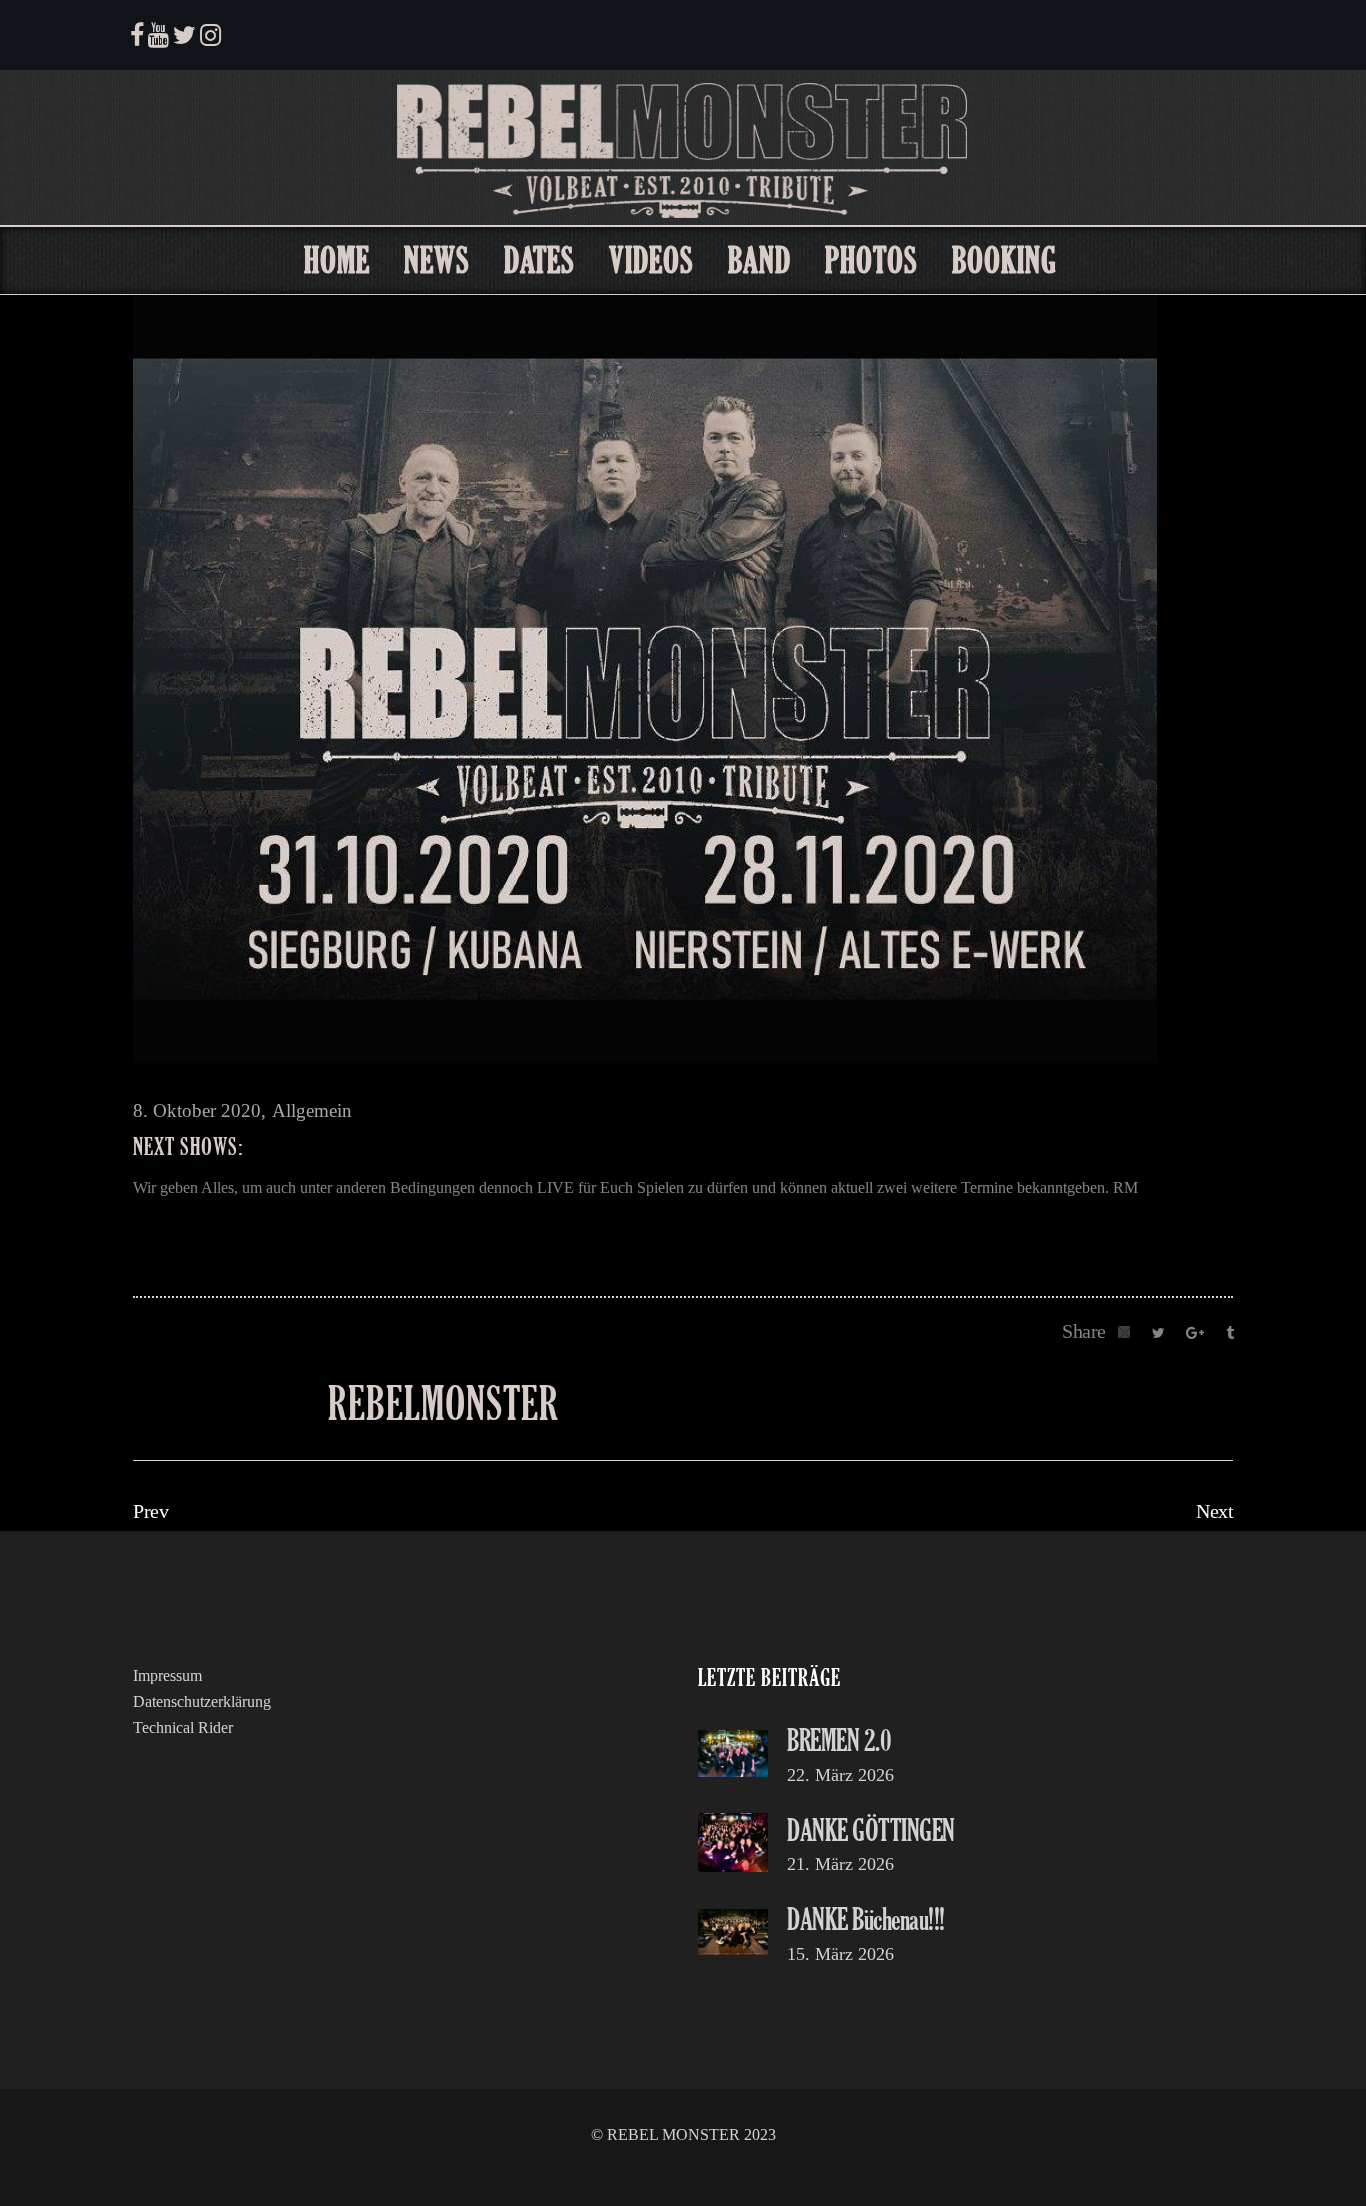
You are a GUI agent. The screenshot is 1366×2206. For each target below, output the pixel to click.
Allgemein (312, 1110)
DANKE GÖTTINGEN (871, 1829)
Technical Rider (183, 1727)
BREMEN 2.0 (839, 1739)
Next (1214, 1511)
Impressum (167, 1675)
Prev (150, 1511)
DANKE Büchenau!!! (866, 1918)
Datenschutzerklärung (202, 1701)
